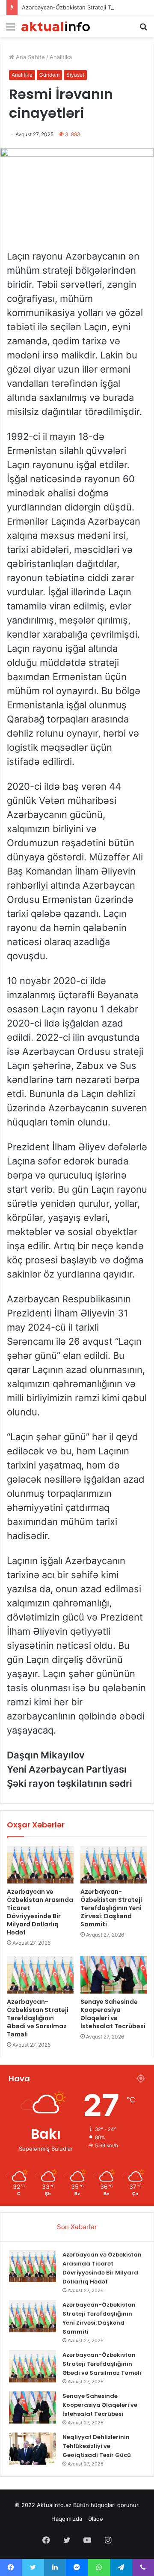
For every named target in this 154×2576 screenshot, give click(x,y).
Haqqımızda (67, 2519)
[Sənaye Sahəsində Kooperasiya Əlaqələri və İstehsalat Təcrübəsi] (114, 1975)
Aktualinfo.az (54, 2505)
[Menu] (11, 30)
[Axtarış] (143, 30)
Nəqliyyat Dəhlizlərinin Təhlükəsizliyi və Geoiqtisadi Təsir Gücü (97, 2446)
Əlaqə (96, 2519)
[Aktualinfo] (56, 26)
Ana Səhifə (30, 57)
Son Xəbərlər (77, 2227)
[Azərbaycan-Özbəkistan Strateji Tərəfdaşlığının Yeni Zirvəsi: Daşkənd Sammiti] (114, 1865)
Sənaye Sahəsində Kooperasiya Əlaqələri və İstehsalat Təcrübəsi (113, 2014)
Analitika (61, 57)
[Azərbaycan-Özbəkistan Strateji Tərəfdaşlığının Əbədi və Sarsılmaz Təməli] (40, 1975)
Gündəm (49, 75)
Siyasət (75, 75)
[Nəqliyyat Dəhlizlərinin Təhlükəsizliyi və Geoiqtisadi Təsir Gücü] (33, 2449)
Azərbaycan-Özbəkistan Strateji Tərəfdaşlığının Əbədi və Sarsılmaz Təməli (38, 2018)
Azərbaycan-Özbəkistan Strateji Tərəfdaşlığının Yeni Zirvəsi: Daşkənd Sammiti (111, 1908)
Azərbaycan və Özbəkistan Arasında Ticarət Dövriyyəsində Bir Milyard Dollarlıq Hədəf (40, 1912)
